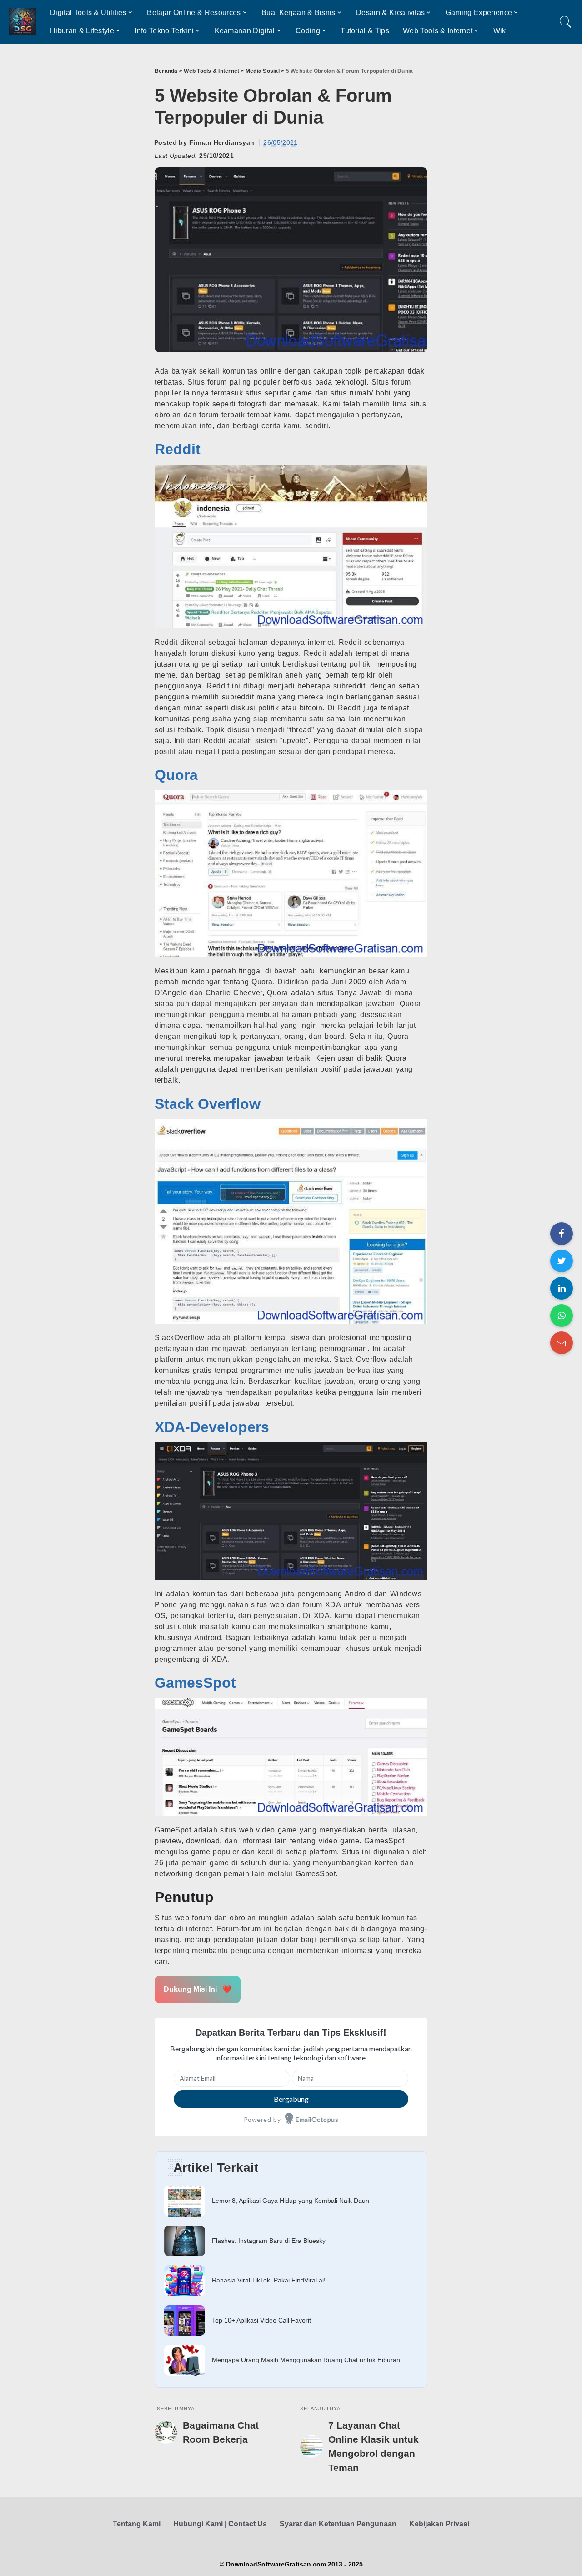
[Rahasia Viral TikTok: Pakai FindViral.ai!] (291, 2281)
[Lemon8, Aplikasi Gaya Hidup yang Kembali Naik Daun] (291, 2201)
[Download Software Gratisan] (23, 22)
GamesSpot (195, 1683)
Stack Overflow (208, 1104)
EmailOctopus (317, 2119)
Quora (176, 775)
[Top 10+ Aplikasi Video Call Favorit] (291, 2321)
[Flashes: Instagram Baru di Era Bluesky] (291, 2241)
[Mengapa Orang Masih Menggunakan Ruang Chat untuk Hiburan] (291, 2360)
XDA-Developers (212, 1427)
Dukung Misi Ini (198, 1989)
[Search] (566, 22)
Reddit (178, 449)
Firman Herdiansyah (222, 142)
